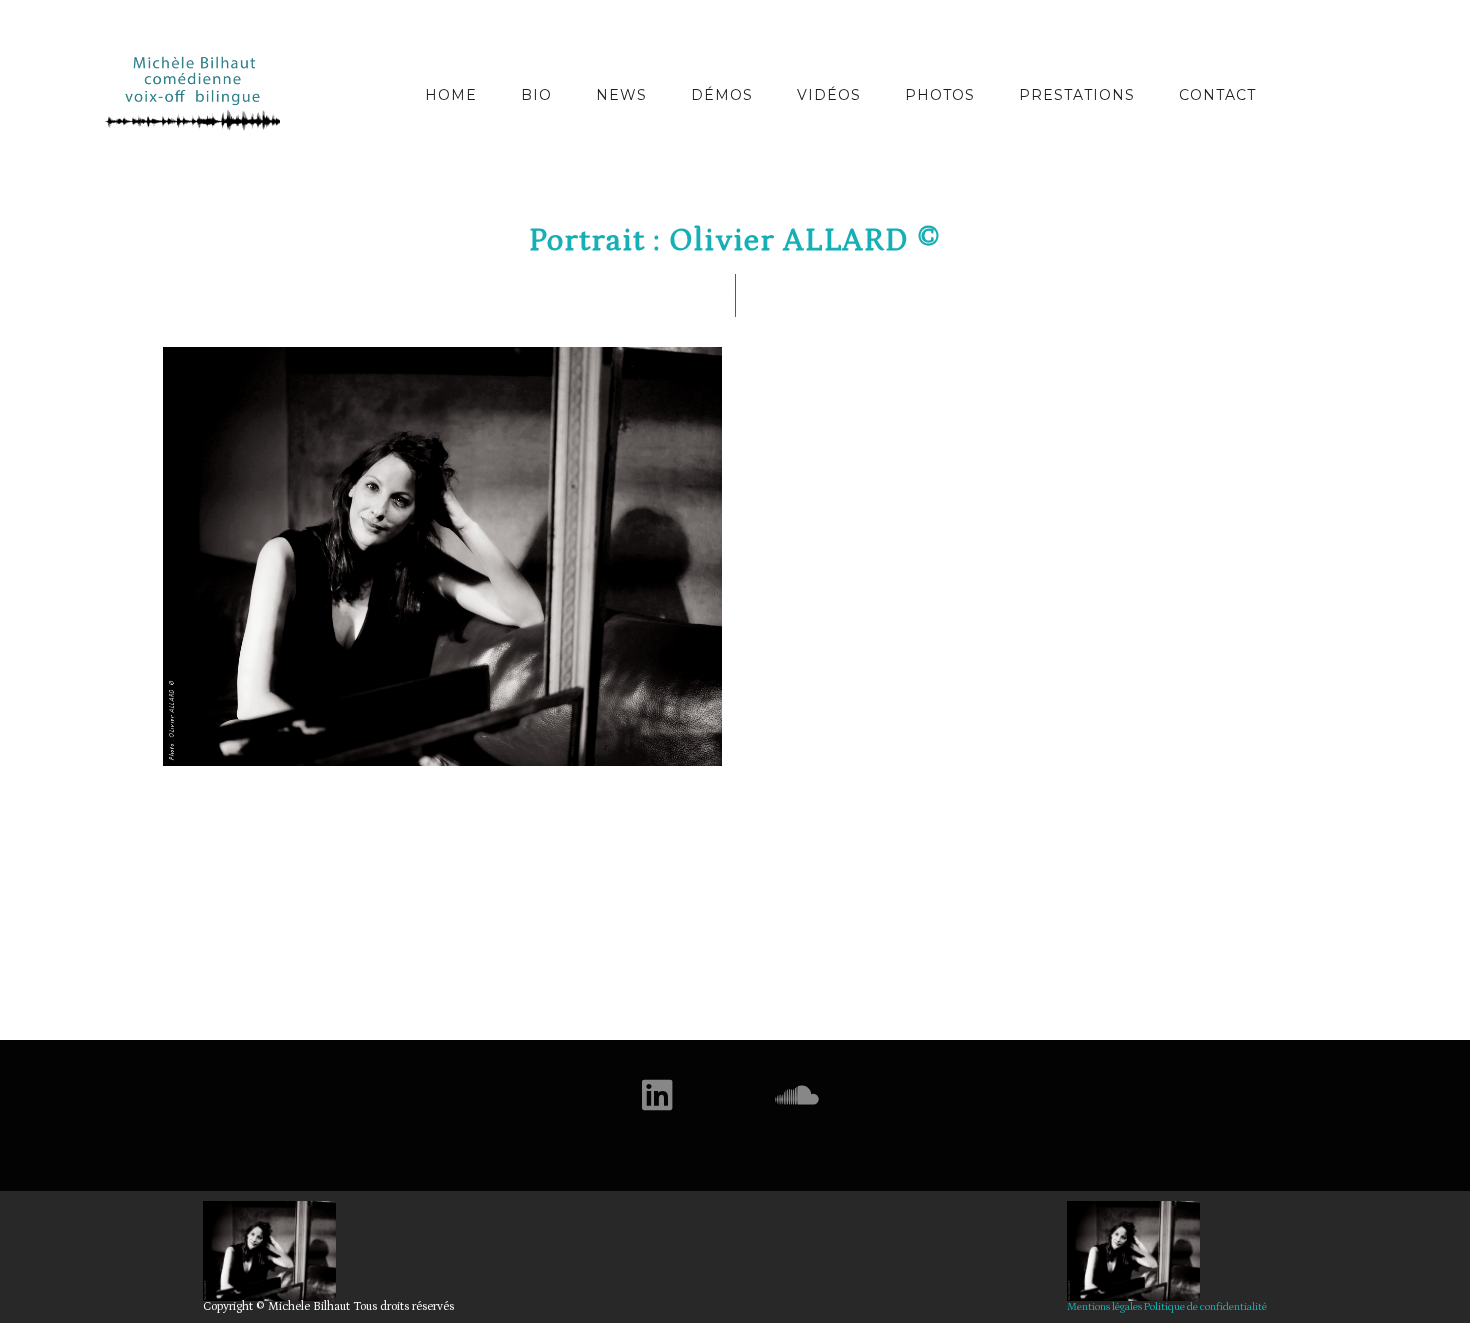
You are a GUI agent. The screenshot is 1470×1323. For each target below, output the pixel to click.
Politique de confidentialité (1205, 1307)
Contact (1217, 95)
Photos (940, 95)
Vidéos (829, 95)
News (621, 95)
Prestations (1077, 95)
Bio (536, 95)
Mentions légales (1104, 1307)
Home (451, 95)
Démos (722, 95)
